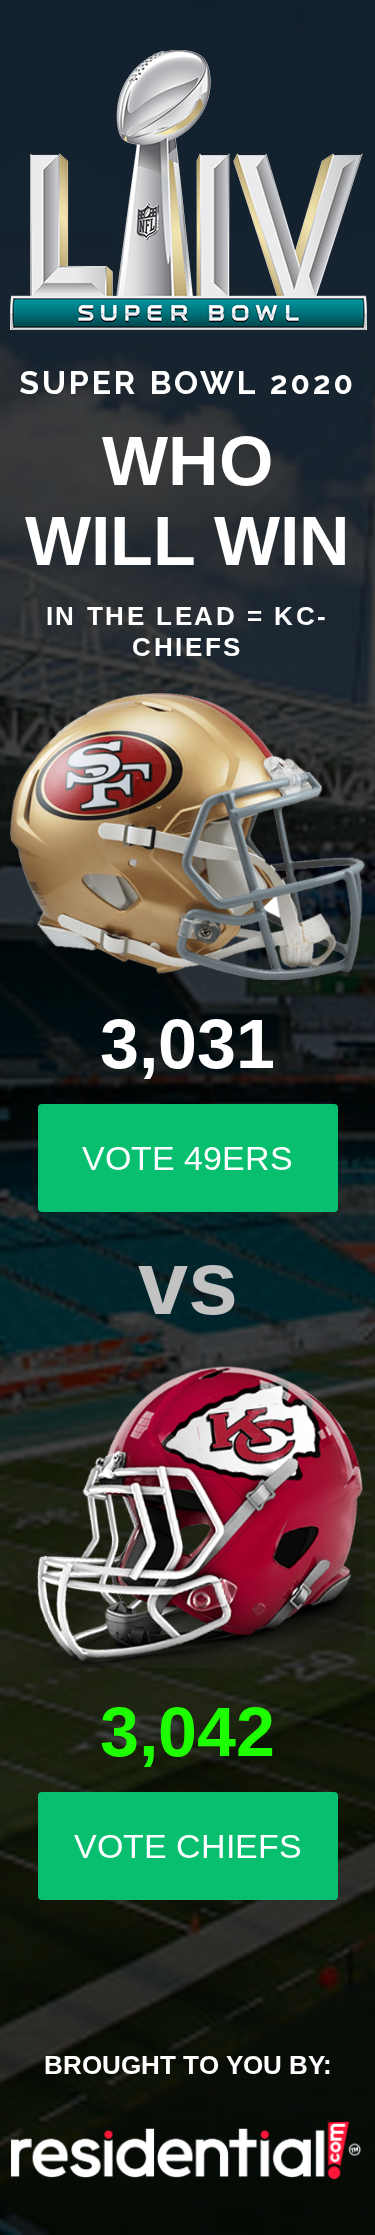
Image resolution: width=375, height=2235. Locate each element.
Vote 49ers (187, 1158)
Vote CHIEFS (188, 1846)
